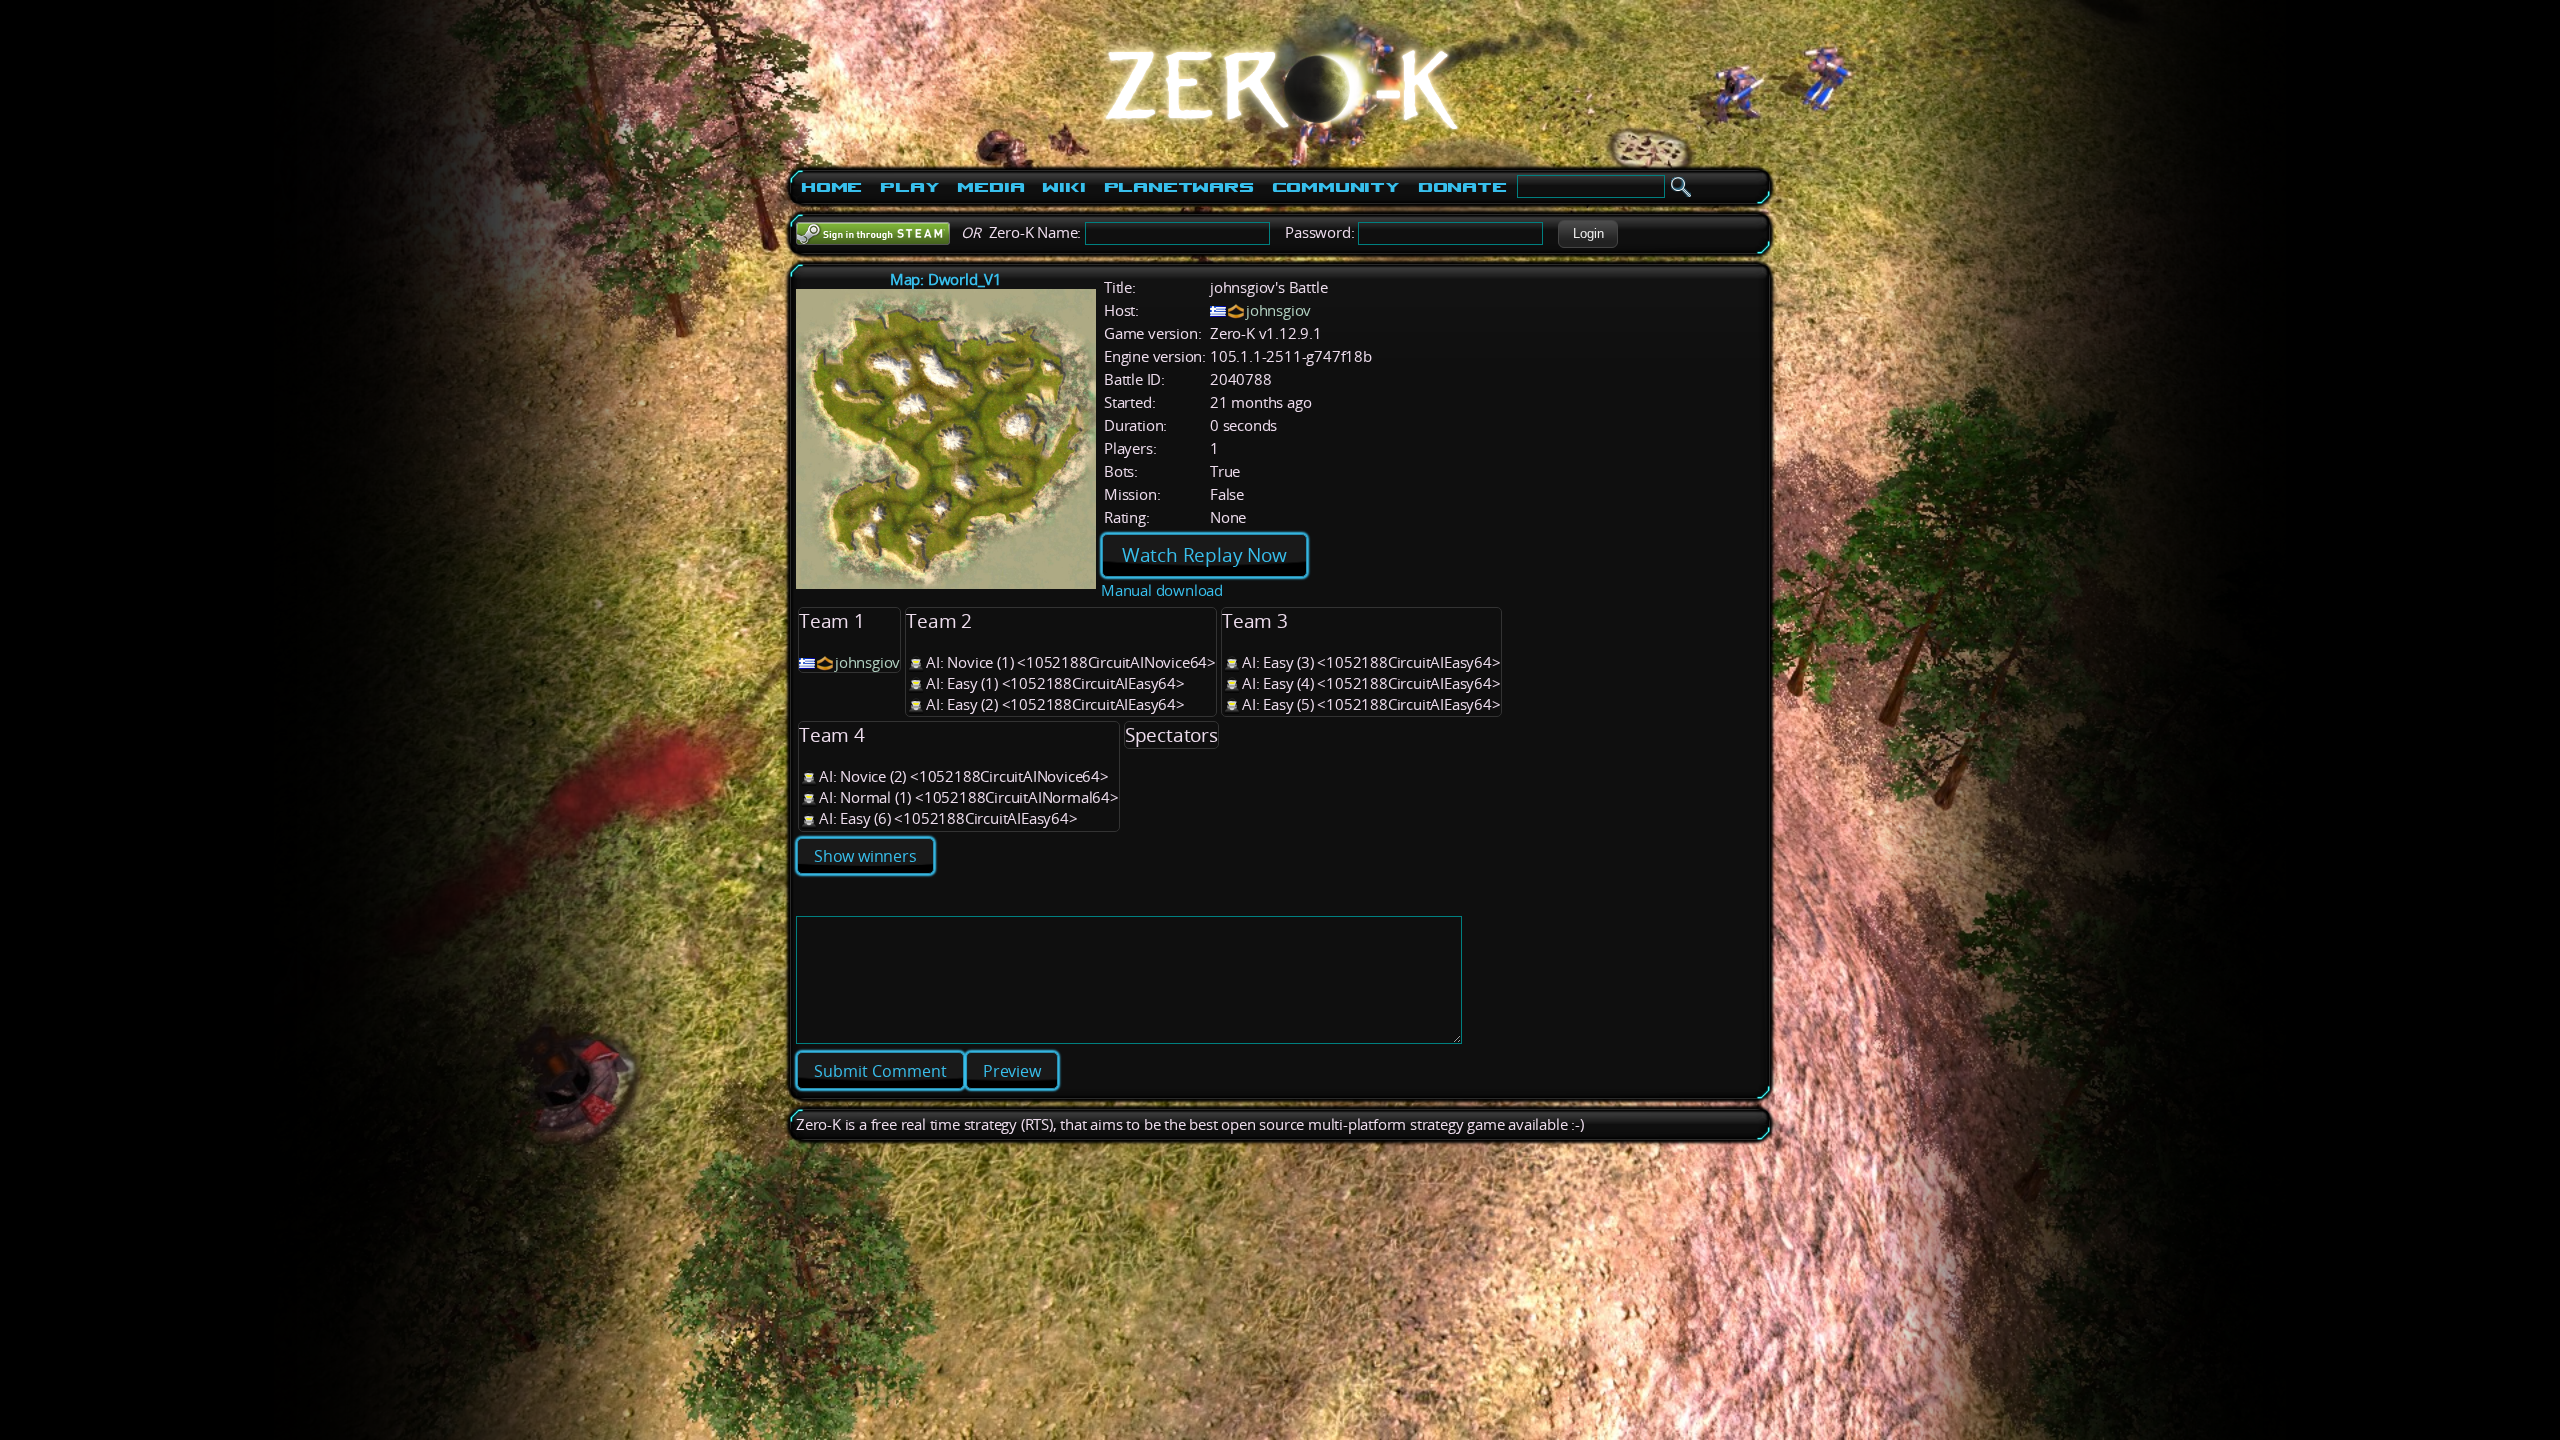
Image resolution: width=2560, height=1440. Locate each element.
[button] (1588, 234)
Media (990, 187)
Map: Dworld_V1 (946, 279)
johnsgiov (1278, 310)
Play (909, 187)
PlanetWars (1179, 187)
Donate (1462, 187)
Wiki (1063, 187)
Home (831, 187)
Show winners (865, 856)
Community (1336, 187)
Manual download (1162, 590)
